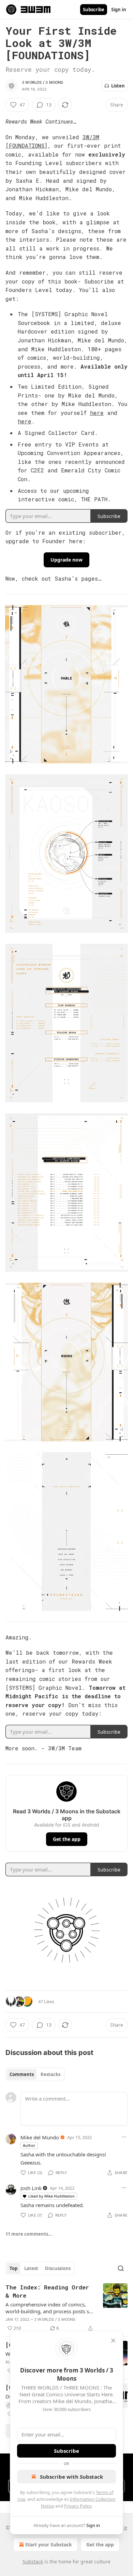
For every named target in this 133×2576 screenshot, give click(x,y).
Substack (33, 2562)
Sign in (119, 10)
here (97, 413)
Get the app (67, 1839)
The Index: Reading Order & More (47, 2291)
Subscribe (94, 10)
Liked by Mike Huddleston (51, 2196)
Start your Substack (49, 2545)
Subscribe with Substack (71, 2477)
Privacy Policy (78, 2506)
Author (29, 2145)
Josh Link (31, 2188)
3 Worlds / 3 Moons (43, 82)
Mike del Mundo (40, 2137)
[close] (113, 2340)
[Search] (121, 2268)
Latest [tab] (31, 2268)
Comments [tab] (22, 2074)
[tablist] (35, 2074)
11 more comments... (29, 2234)
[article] (66, 2308)
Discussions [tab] (58, 2268)
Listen (118, 86)
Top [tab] (13, 2268)
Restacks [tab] (50, 2074)
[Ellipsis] (124, 2137)
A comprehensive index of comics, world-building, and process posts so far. (49, 2308)
